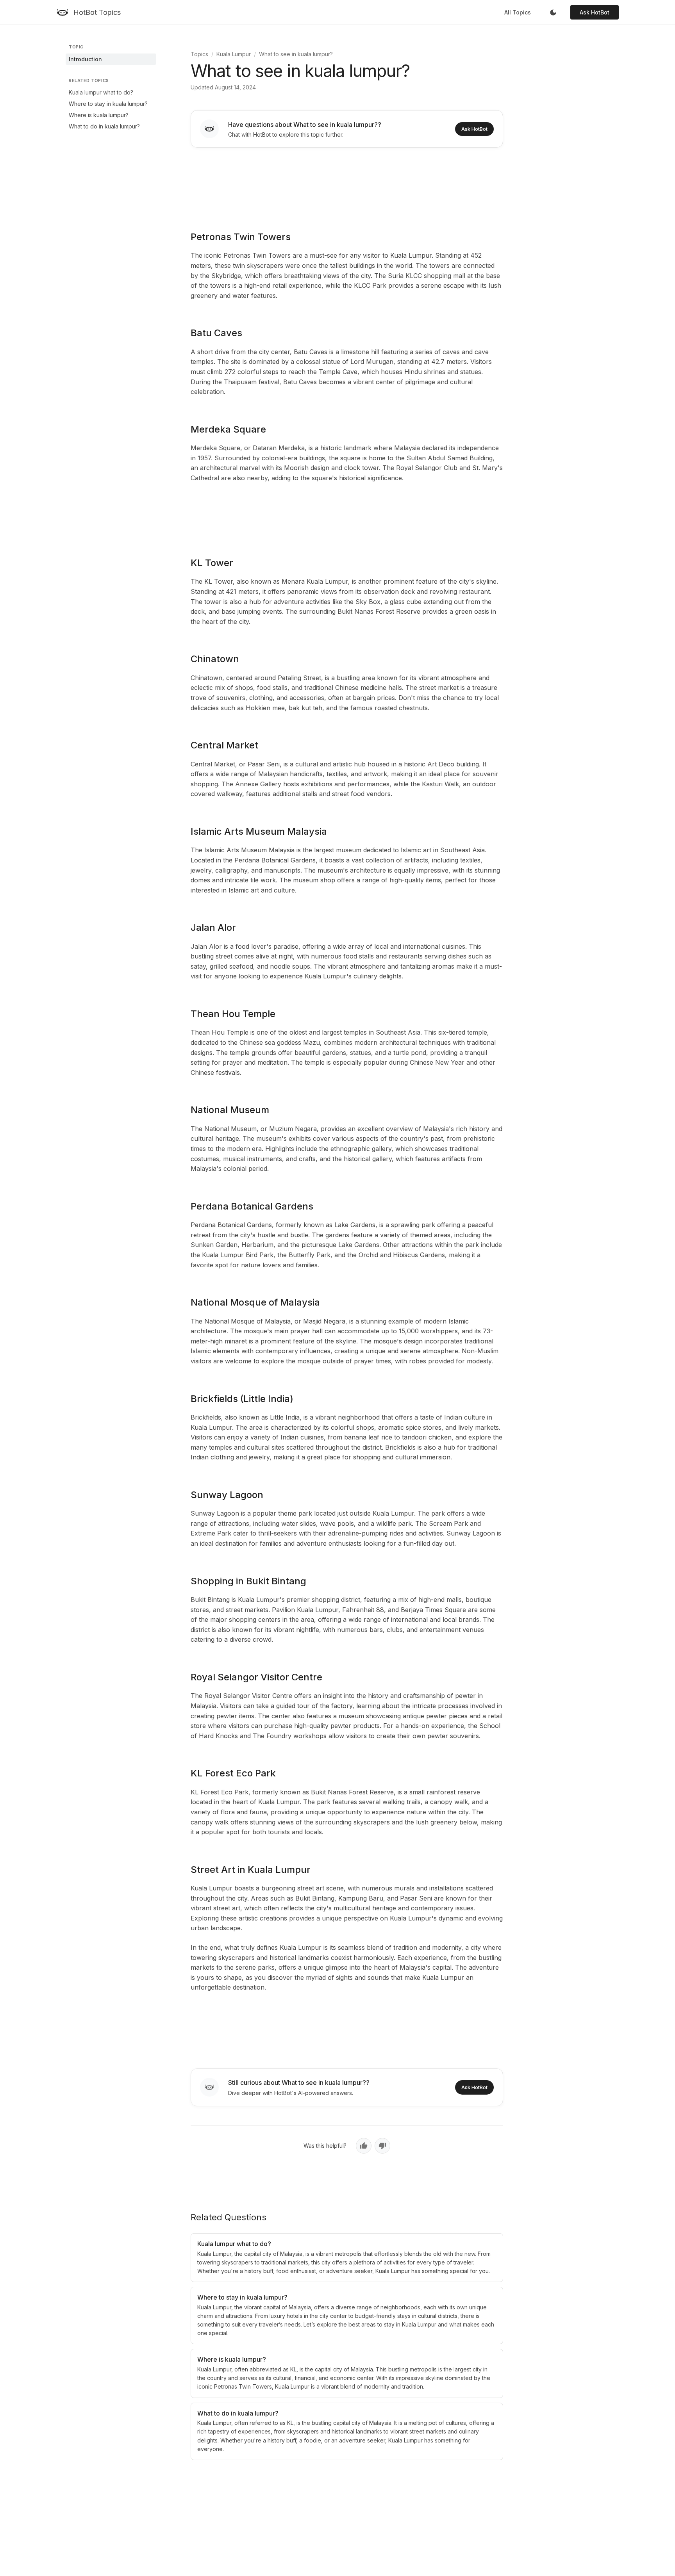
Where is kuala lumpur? (99, 115)
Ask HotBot (595, 12)
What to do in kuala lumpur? (104, 126)
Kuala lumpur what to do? (101, 92)
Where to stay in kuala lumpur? (108, 104)
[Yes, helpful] (364, 2146)
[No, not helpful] (382, 2146)
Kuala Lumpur (234, 54)
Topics (199, 54)
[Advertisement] (347, 184)
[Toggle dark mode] (553, 12)
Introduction (85, 59)
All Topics (518, 12)
